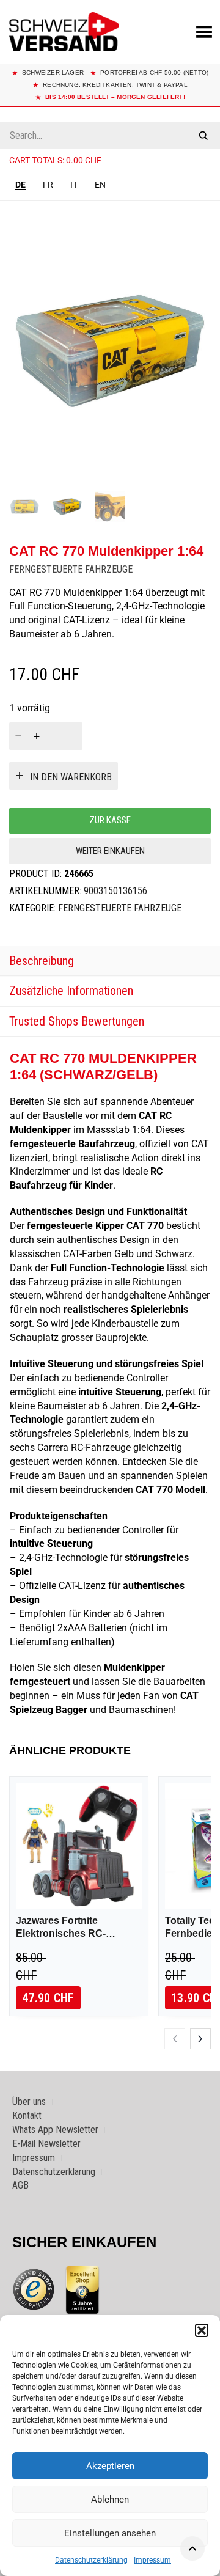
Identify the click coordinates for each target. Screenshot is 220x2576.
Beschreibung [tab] (42, 961)
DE (20, 185)
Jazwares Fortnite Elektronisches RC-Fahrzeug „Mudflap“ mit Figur (71, 1928)
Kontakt (27, 2115)
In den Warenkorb (71, 777)
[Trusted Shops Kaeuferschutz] (34, 2289)
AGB (20, 2185)
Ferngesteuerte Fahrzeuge (71, 569)
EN (100, 185)
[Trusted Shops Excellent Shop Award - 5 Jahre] (82, 2289)
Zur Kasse (110, 820)
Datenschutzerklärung (91, 2560)
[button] (202, 2330)
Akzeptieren (110, 2466)
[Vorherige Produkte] (175, 2039)
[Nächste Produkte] (200, 2039)
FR (48, 185)
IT (74, 185)
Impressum (152, 2560)
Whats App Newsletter (55, 2130)
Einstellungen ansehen (110, 2533)
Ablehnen (110, 2500)
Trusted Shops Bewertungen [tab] (77, 1021)
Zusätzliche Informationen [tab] (71, 991)
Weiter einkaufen (110, 851)
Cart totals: (55, 160)
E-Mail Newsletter (46, 2144)
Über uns (29, 2101)
